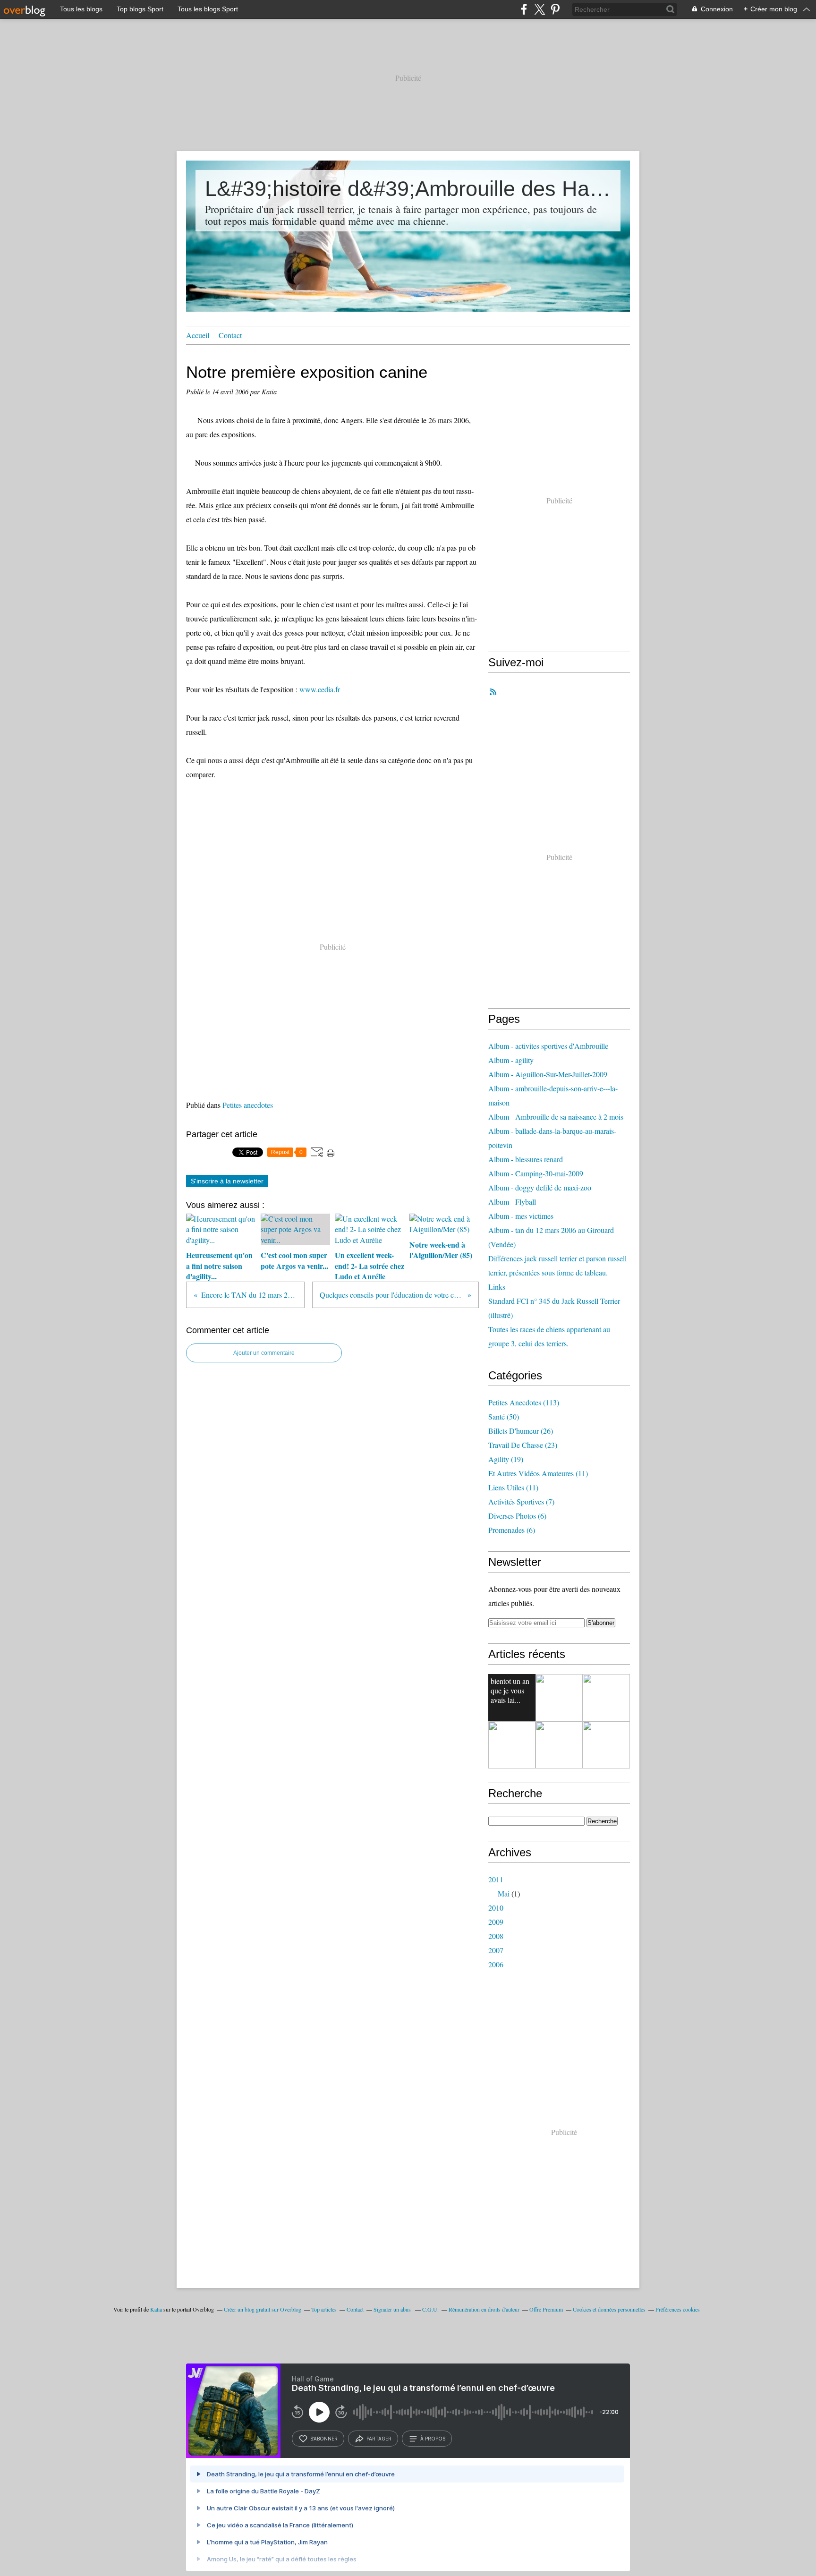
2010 (496, 1908)
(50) (504, 1416)
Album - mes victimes (521, 1216)
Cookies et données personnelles (609, 2309)
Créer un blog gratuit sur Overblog (263, 2309)
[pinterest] (555, 9)
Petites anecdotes (248, 1105)
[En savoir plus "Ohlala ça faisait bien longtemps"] (559, 1698)
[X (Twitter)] (540, 9)
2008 (496, 1936)
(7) (521, 1501)
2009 (496, 1922)
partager (379, 2439)
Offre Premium (546, 2309)
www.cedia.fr (319, 689)
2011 (496, 1879)
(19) (506, 1459)
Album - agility (511, 1060)
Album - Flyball (512, 1202)
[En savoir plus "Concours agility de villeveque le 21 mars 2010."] (559, 1745)
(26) (521, 1431)
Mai (504, 1893)
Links (497, 1287)
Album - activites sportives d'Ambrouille (548, 1046)
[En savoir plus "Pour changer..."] (606, 1698)
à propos (433, 2439)
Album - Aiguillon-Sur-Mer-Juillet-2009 (548, 1074)
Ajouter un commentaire (264, 1353)
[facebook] (524, 9)
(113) (524, 1402)
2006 (496, 1964)
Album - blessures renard (526, 1159)
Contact (230, 335)
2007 (496, 1950)
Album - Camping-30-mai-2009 (536, 1173)
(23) (523, 1445)
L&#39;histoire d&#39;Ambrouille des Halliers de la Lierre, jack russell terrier (408, 189)
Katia (156, 2309)
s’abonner (324, 2439)
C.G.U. (430, 2309)
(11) (538, 1473)
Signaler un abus (393, 2309)
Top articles (324, 2309)
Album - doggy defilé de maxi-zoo (540, 1187)
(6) (517, 1516)
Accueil (198, 335)
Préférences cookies (678, 2309)
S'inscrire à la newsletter (227, 1181)
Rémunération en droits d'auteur (484, 2309)
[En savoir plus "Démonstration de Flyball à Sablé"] (512, 1745)
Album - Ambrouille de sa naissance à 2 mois (556, 1117)
